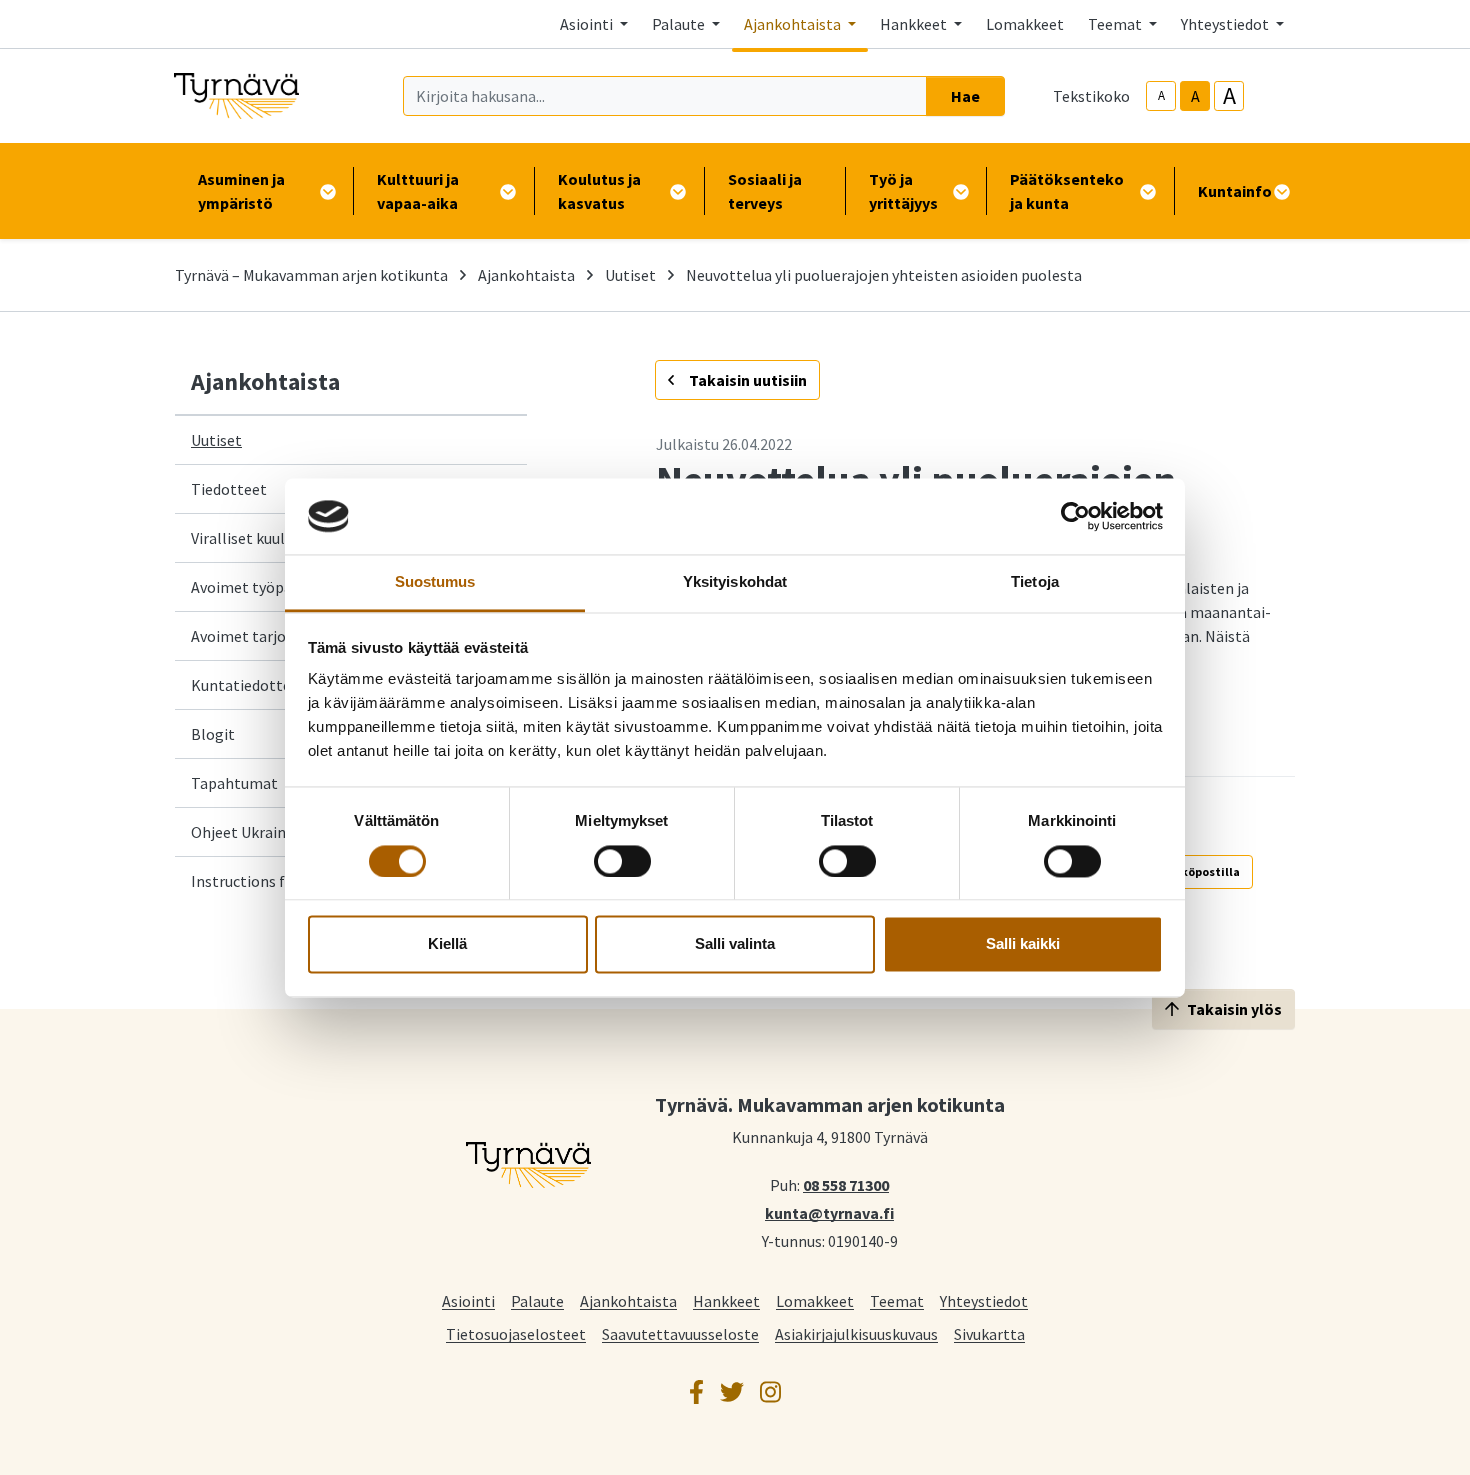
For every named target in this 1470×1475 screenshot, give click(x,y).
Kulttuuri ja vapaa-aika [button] (418, 191)
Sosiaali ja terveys (765, 191)
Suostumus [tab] (435, 582)
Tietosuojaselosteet (516, 1333)
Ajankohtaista (526, 275)
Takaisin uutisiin (746, 380)
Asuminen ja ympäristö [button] (241, 191)
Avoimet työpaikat (255, 587)
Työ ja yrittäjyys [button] (903, 191)
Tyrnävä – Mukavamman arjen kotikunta (311, 275)
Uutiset (630, 275)
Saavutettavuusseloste (680, 1333)
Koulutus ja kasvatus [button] (599, 191)
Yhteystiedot (984, 1300)
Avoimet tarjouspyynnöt (274, 636)
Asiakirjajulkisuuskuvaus (856, 1333)
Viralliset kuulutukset (264, 538)
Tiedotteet (229, 489)
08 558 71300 (846, 1184)
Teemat (897, 1300)
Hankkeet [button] (915, 24)
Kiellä (447, 944)
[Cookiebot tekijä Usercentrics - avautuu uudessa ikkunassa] (1075, 516)
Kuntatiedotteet (248, 685)
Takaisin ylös (1234, 1009)
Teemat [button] (1116, 24)
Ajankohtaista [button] (794, 24)
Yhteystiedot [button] (1226, 24)
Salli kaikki (1023, 944)
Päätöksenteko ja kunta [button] (1067, 191)
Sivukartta (989, 1333)
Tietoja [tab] (1035, 582)
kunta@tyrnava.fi (829, 1212)
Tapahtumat (234, 783)
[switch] (622, 861)
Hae (965, 96)
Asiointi (468, 1300)
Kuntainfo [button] (1235, 191)
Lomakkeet (1025, 24)
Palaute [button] (680, 24)
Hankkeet (726, 1300)
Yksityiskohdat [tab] (735, 582)
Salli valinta (735, 944)
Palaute (537, 1300)
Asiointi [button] (588, 24)
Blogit (213, 734)
